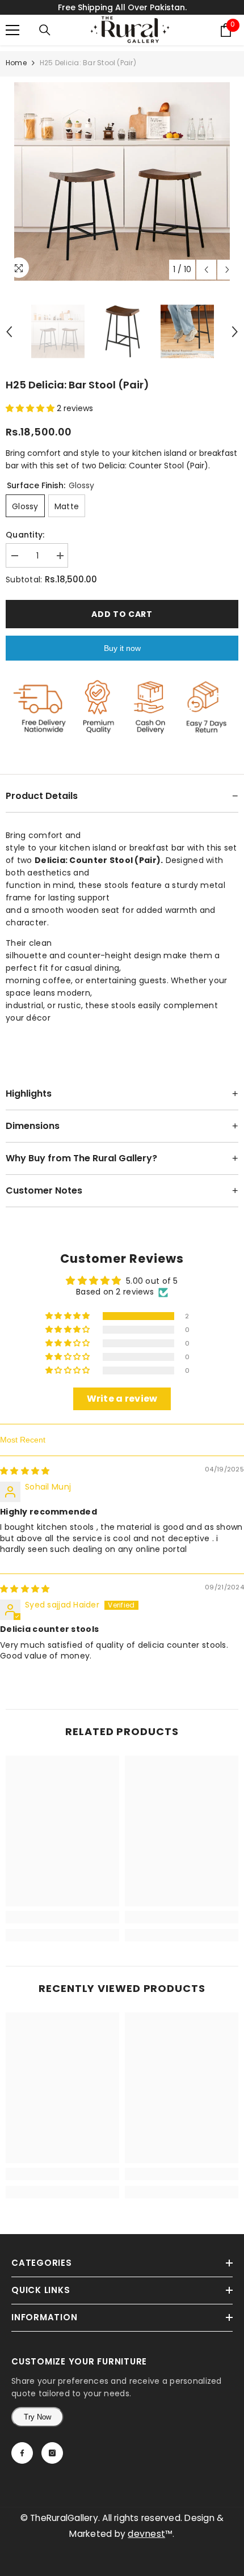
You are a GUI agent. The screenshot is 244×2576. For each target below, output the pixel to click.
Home (16, 63)
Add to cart (120, 614)
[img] (25, 1471)
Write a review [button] (122, 1399)
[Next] (227, 270)
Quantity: (25, 535)
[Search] (45, 30)
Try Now (37, 2417)
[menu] (12, 30)
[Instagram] (52, 2453)
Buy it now (122, 648)
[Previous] (206, 270)
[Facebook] (22, 2453)
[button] (31, 408)
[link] (62, 1917)
